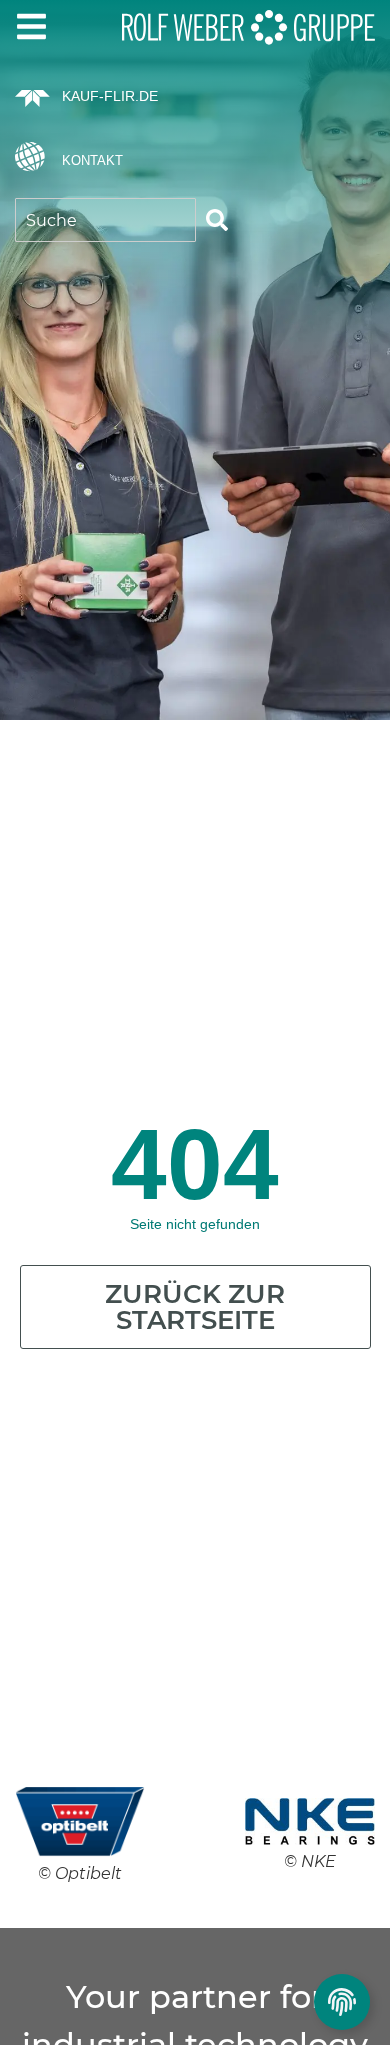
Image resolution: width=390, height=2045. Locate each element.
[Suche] (217, 220)
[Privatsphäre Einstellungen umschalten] (342, 2002)
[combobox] (105, 220)
